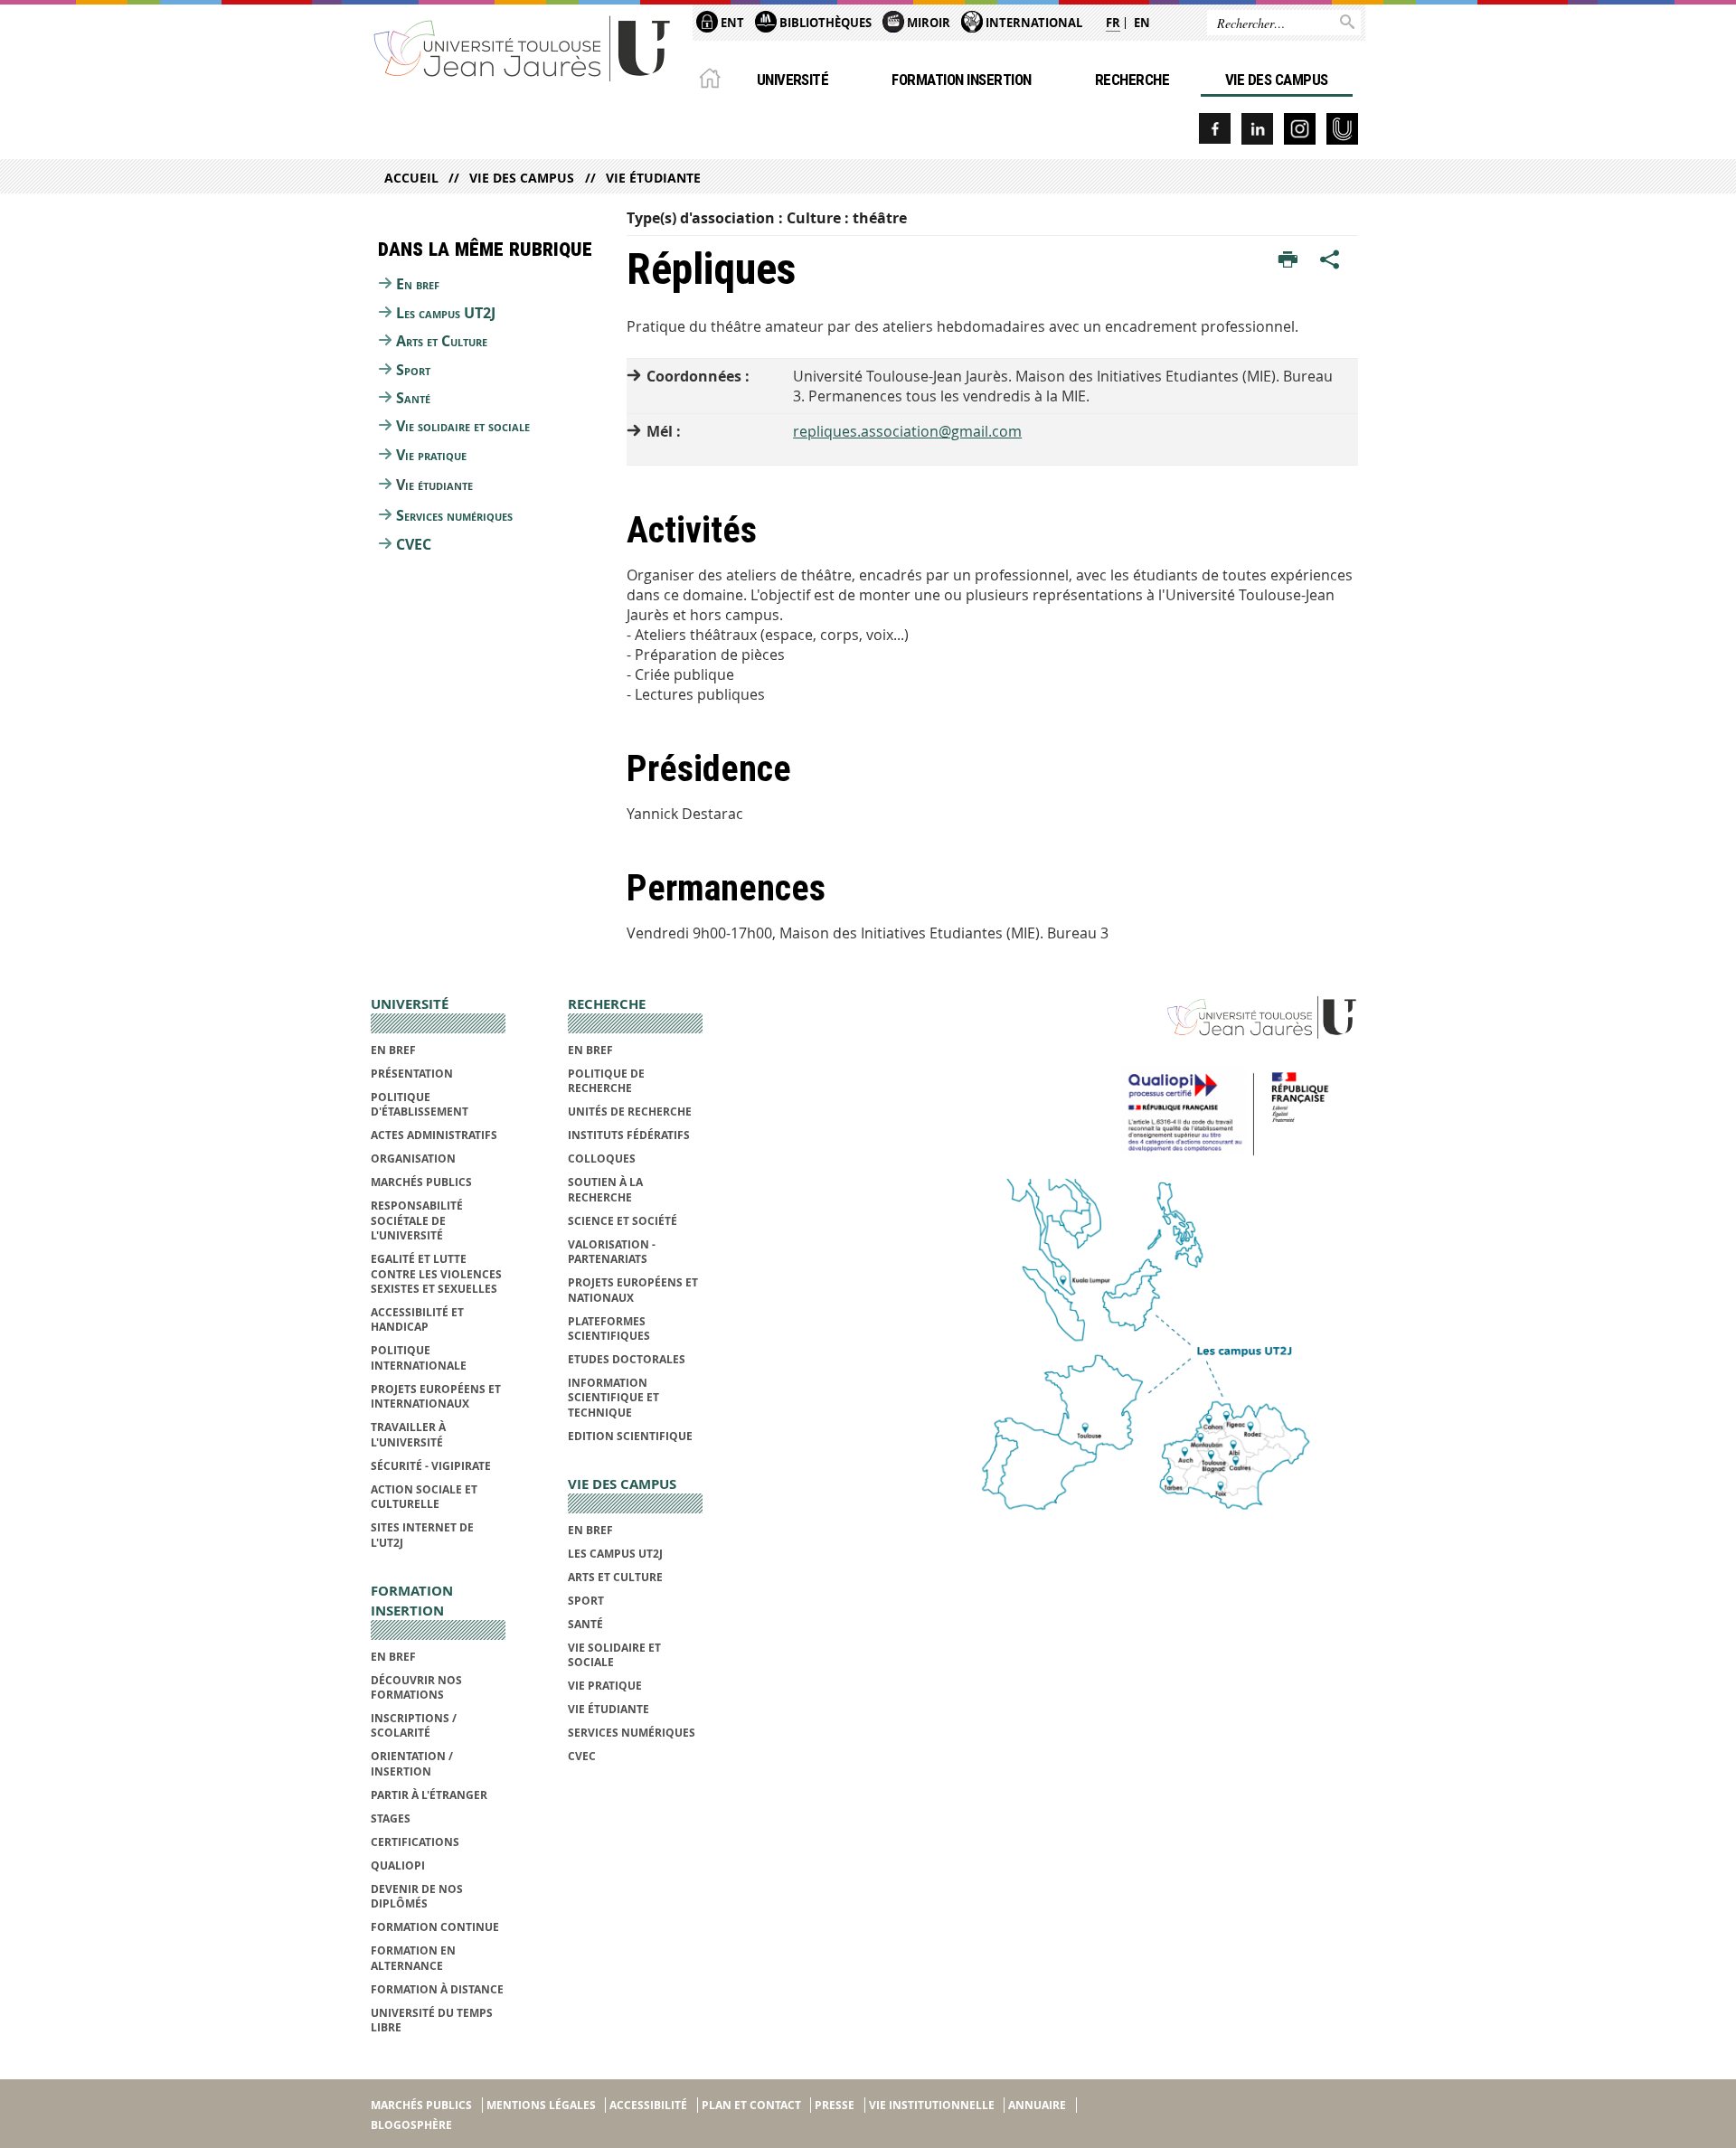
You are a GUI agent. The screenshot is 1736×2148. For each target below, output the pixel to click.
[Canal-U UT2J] (1342, 129)
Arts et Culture (442, 341)
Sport (413, 370)
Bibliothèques (824, 23)
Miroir (927, 23)
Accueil (411, 178)
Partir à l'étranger (429, 1795)
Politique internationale (419, 1357)
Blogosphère (411, 2125)
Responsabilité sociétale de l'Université (417, 1220)
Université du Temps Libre (432, 2020)
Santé (413, 398)
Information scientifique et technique (613, 1398)
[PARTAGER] (1330, 260)
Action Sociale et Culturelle (424, 1497)
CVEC (414, 544)
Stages (391, 1818)
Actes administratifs (434, 1135)
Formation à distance (437, 1989)
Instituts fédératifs (629, 1135)
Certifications (415, 1842)
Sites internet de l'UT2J (422, 1535)
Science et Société (623, 1221)
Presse (835, 2105)
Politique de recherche (606, 1081)
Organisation (413, 1159)
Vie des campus (1277, 80)
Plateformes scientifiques (609, 1328)
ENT (731, 23)
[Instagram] (1300, 129)
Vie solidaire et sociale (463, 426)
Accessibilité (648, 2105)
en (1142, 23)
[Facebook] (1215, 129)
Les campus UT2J (446, 313)
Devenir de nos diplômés (417, 1896)
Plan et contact (751, 2105)
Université (793, 80)
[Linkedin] (1257, 129)
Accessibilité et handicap (417, 1319)
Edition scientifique (630, 1436)
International (1033, 23)
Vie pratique (431, 455)
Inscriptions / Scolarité (414, 1725)
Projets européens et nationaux (633, 1290)
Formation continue (435, 1927)
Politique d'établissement (420, 1104)
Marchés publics (421, 1182)
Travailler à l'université (408, 1434)
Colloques (602, 1159)
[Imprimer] (1288, 260)
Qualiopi (398, 1865)
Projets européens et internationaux (436, 1396)
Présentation (412, 1074)
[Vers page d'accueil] (523, 47)
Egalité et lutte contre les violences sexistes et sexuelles (436, 1274)
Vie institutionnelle (932, 2105)
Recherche (1132, 80)
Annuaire (1037, 2105)
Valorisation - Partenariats (612, 1252)
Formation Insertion (961, 80)
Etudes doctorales (627, 1359)
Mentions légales (541, 2105)
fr (1113, 23)
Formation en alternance (413, 1958)
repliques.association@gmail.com (907, 431)
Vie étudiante (653, 178)
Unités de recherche (630, 1112)
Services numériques (454, 515)
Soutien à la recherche (605, 1189)
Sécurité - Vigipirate (431, 1466)
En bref (418, 284)
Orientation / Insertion (412, 1763)
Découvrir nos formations (416, 1687)
